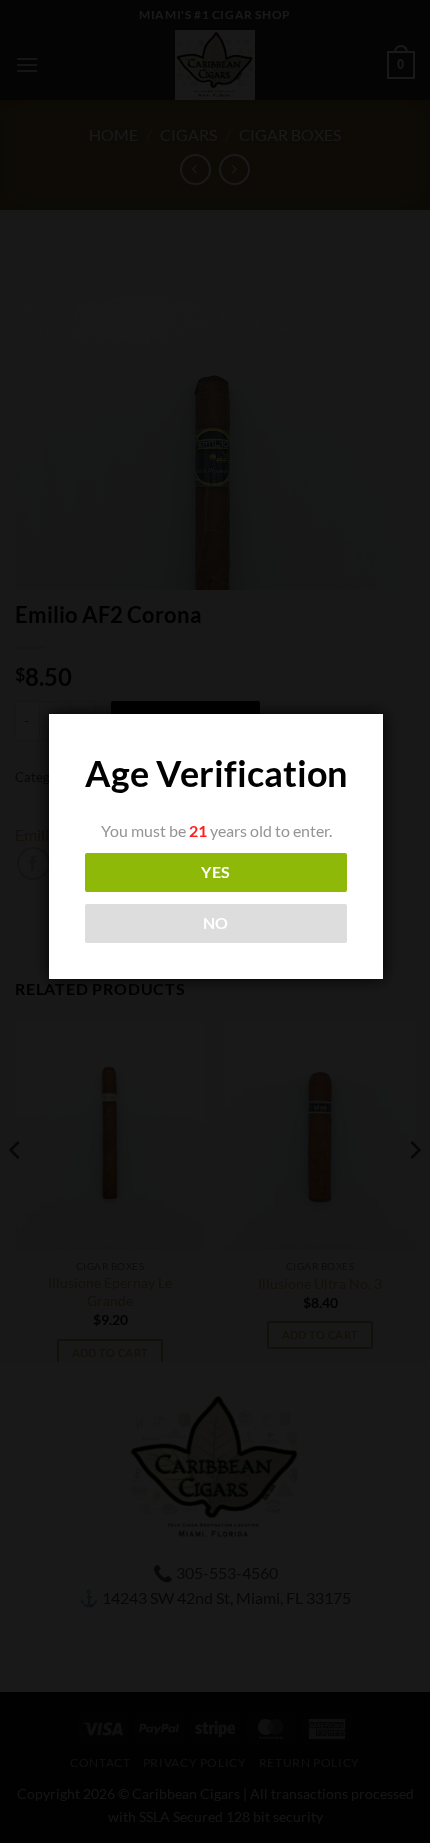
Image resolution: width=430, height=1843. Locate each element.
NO (216, 923)
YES (215, 872)
